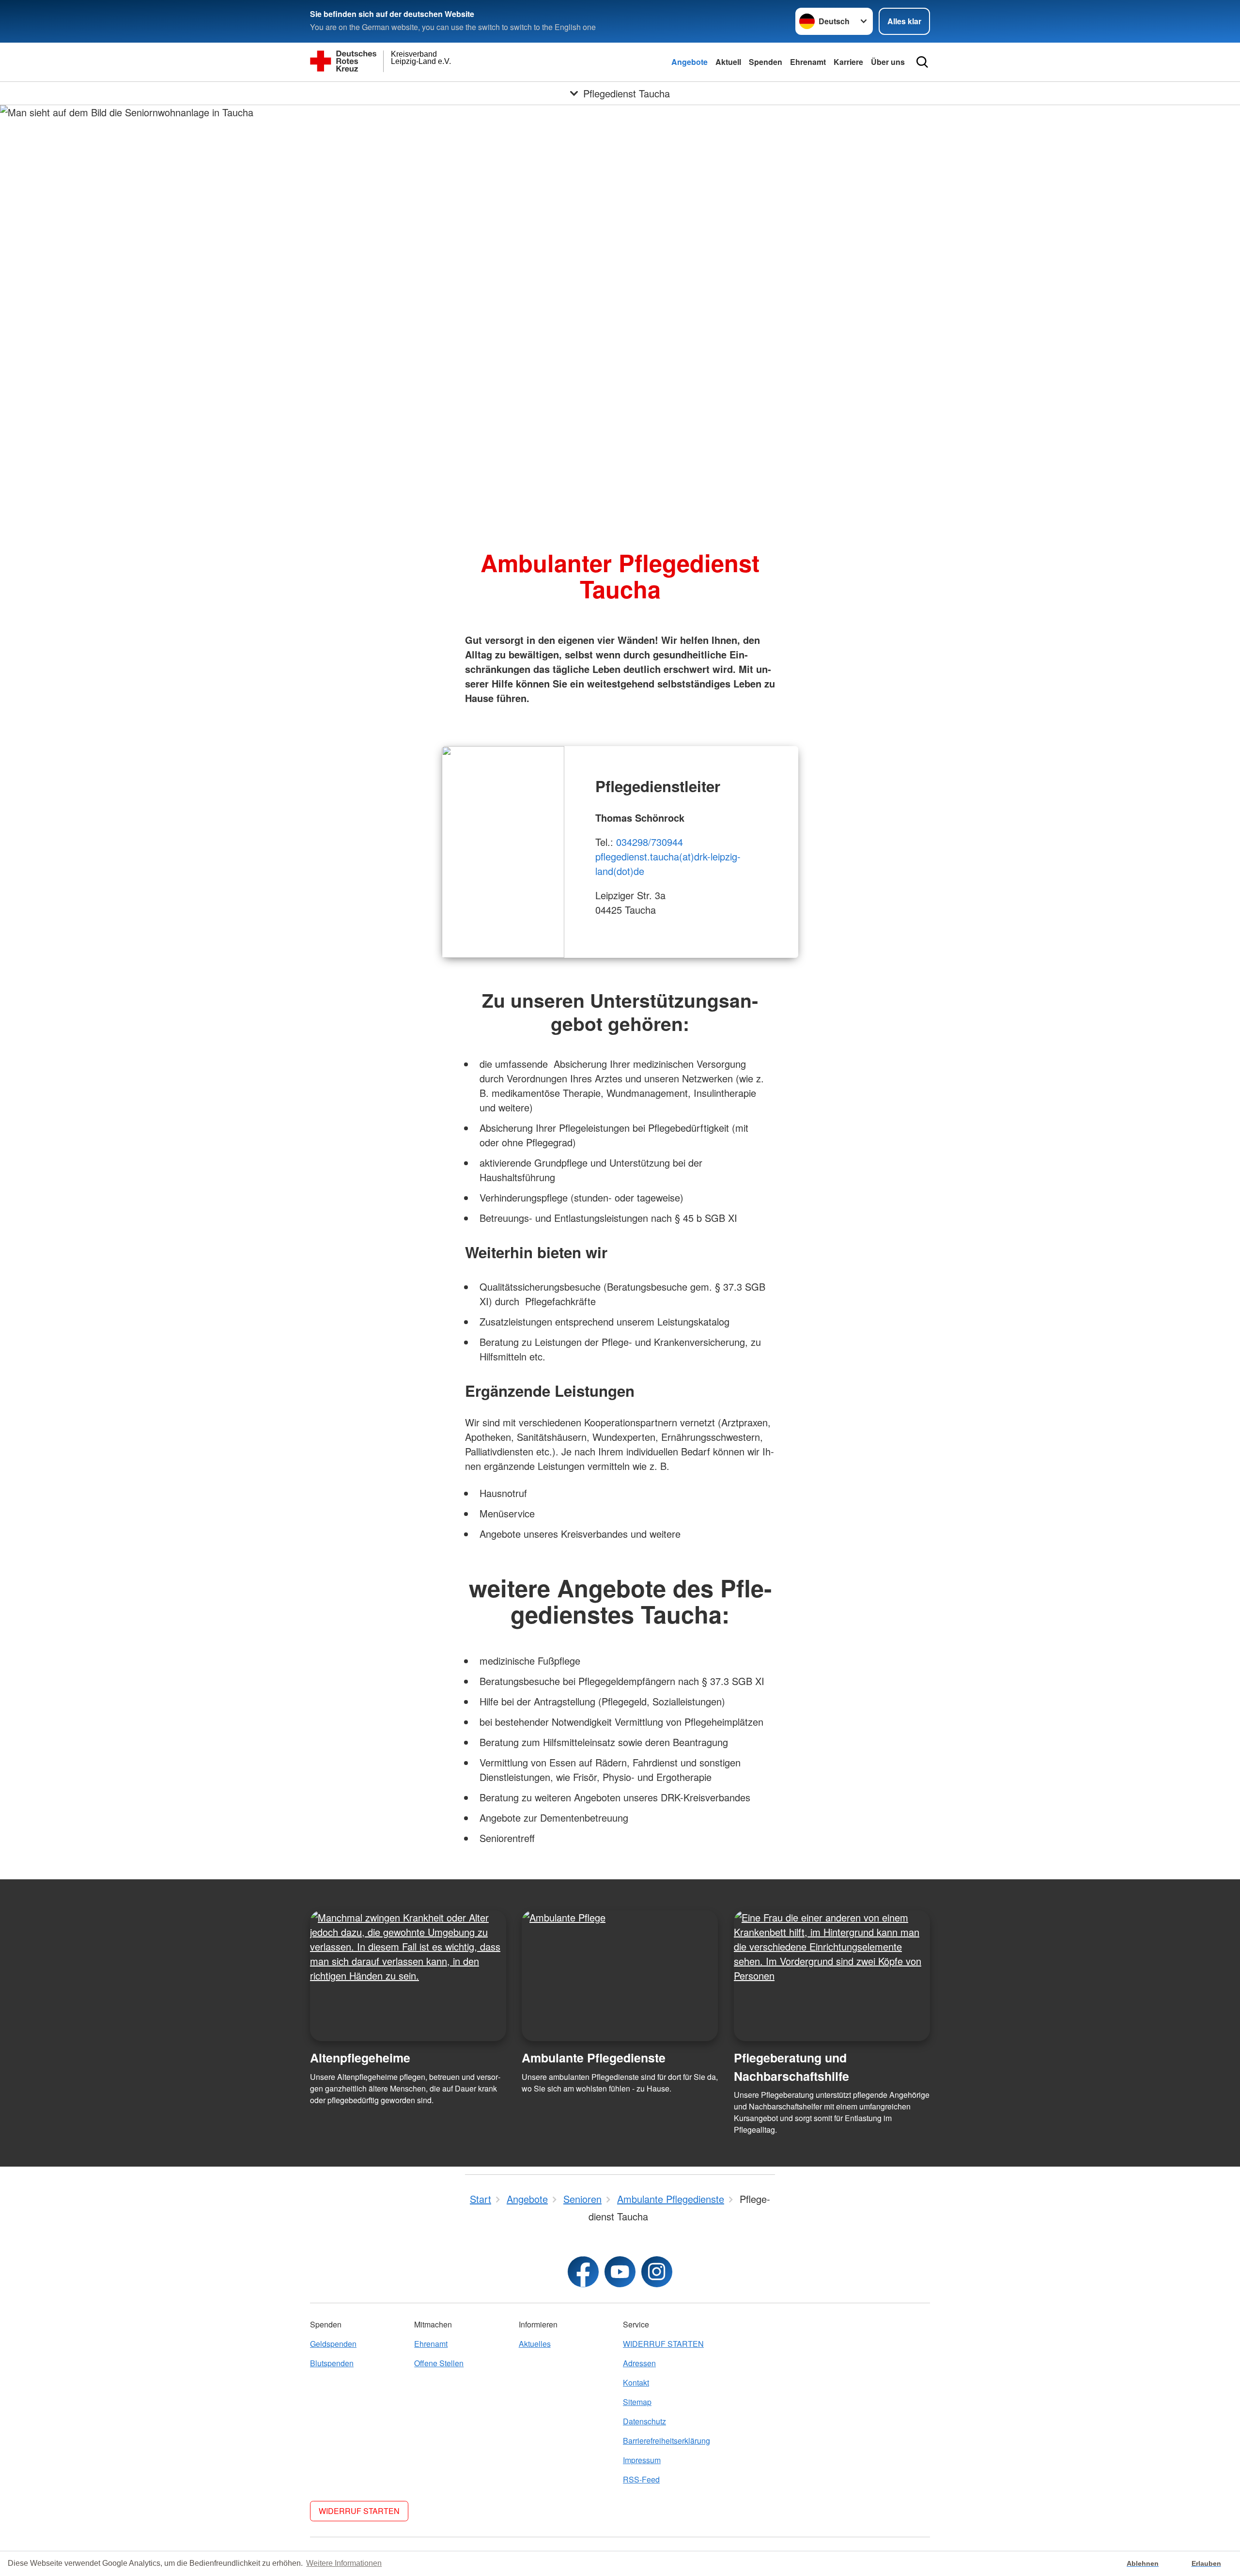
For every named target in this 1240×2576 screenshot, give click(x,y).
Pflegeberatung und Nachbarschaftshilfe (791, 2067)
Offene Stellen (439, 2363)
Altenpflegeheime (360, 2058)
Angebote (690, 62)
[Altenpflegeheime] (408, 1976)
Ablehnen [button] (1143, 2563)
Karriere (848, 62)
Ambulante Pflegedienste (594, 2058)
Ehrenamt (808, 62)
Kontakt (636, 2382)
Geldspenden (333, 2344)
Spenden (766, 62)
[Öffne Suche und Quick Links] (922, 62)
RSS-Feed (641, 2479)
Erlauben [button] (1206, 2563)
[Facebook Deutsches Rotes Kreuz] (583, 2272)
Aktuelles (535, 2344)
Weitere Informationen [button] (344, 2563)
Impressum (642, 2460)
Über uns (888, 62)
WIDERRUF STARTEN (663, 2344)
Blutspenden (332, 2363)
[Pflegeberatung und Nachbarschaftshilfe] (832, 1976)
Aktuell (728, 62)
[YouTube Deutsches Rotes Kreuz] (620, 2272)
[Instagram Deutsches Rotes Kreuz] (657, 2272)
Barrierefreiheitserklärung (666, 2441)
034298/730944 (650, 842)
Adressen (639, 2363)
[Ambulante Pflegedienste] (620, 1976)
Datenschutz (644, 2421)
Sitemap (637, 2402)
